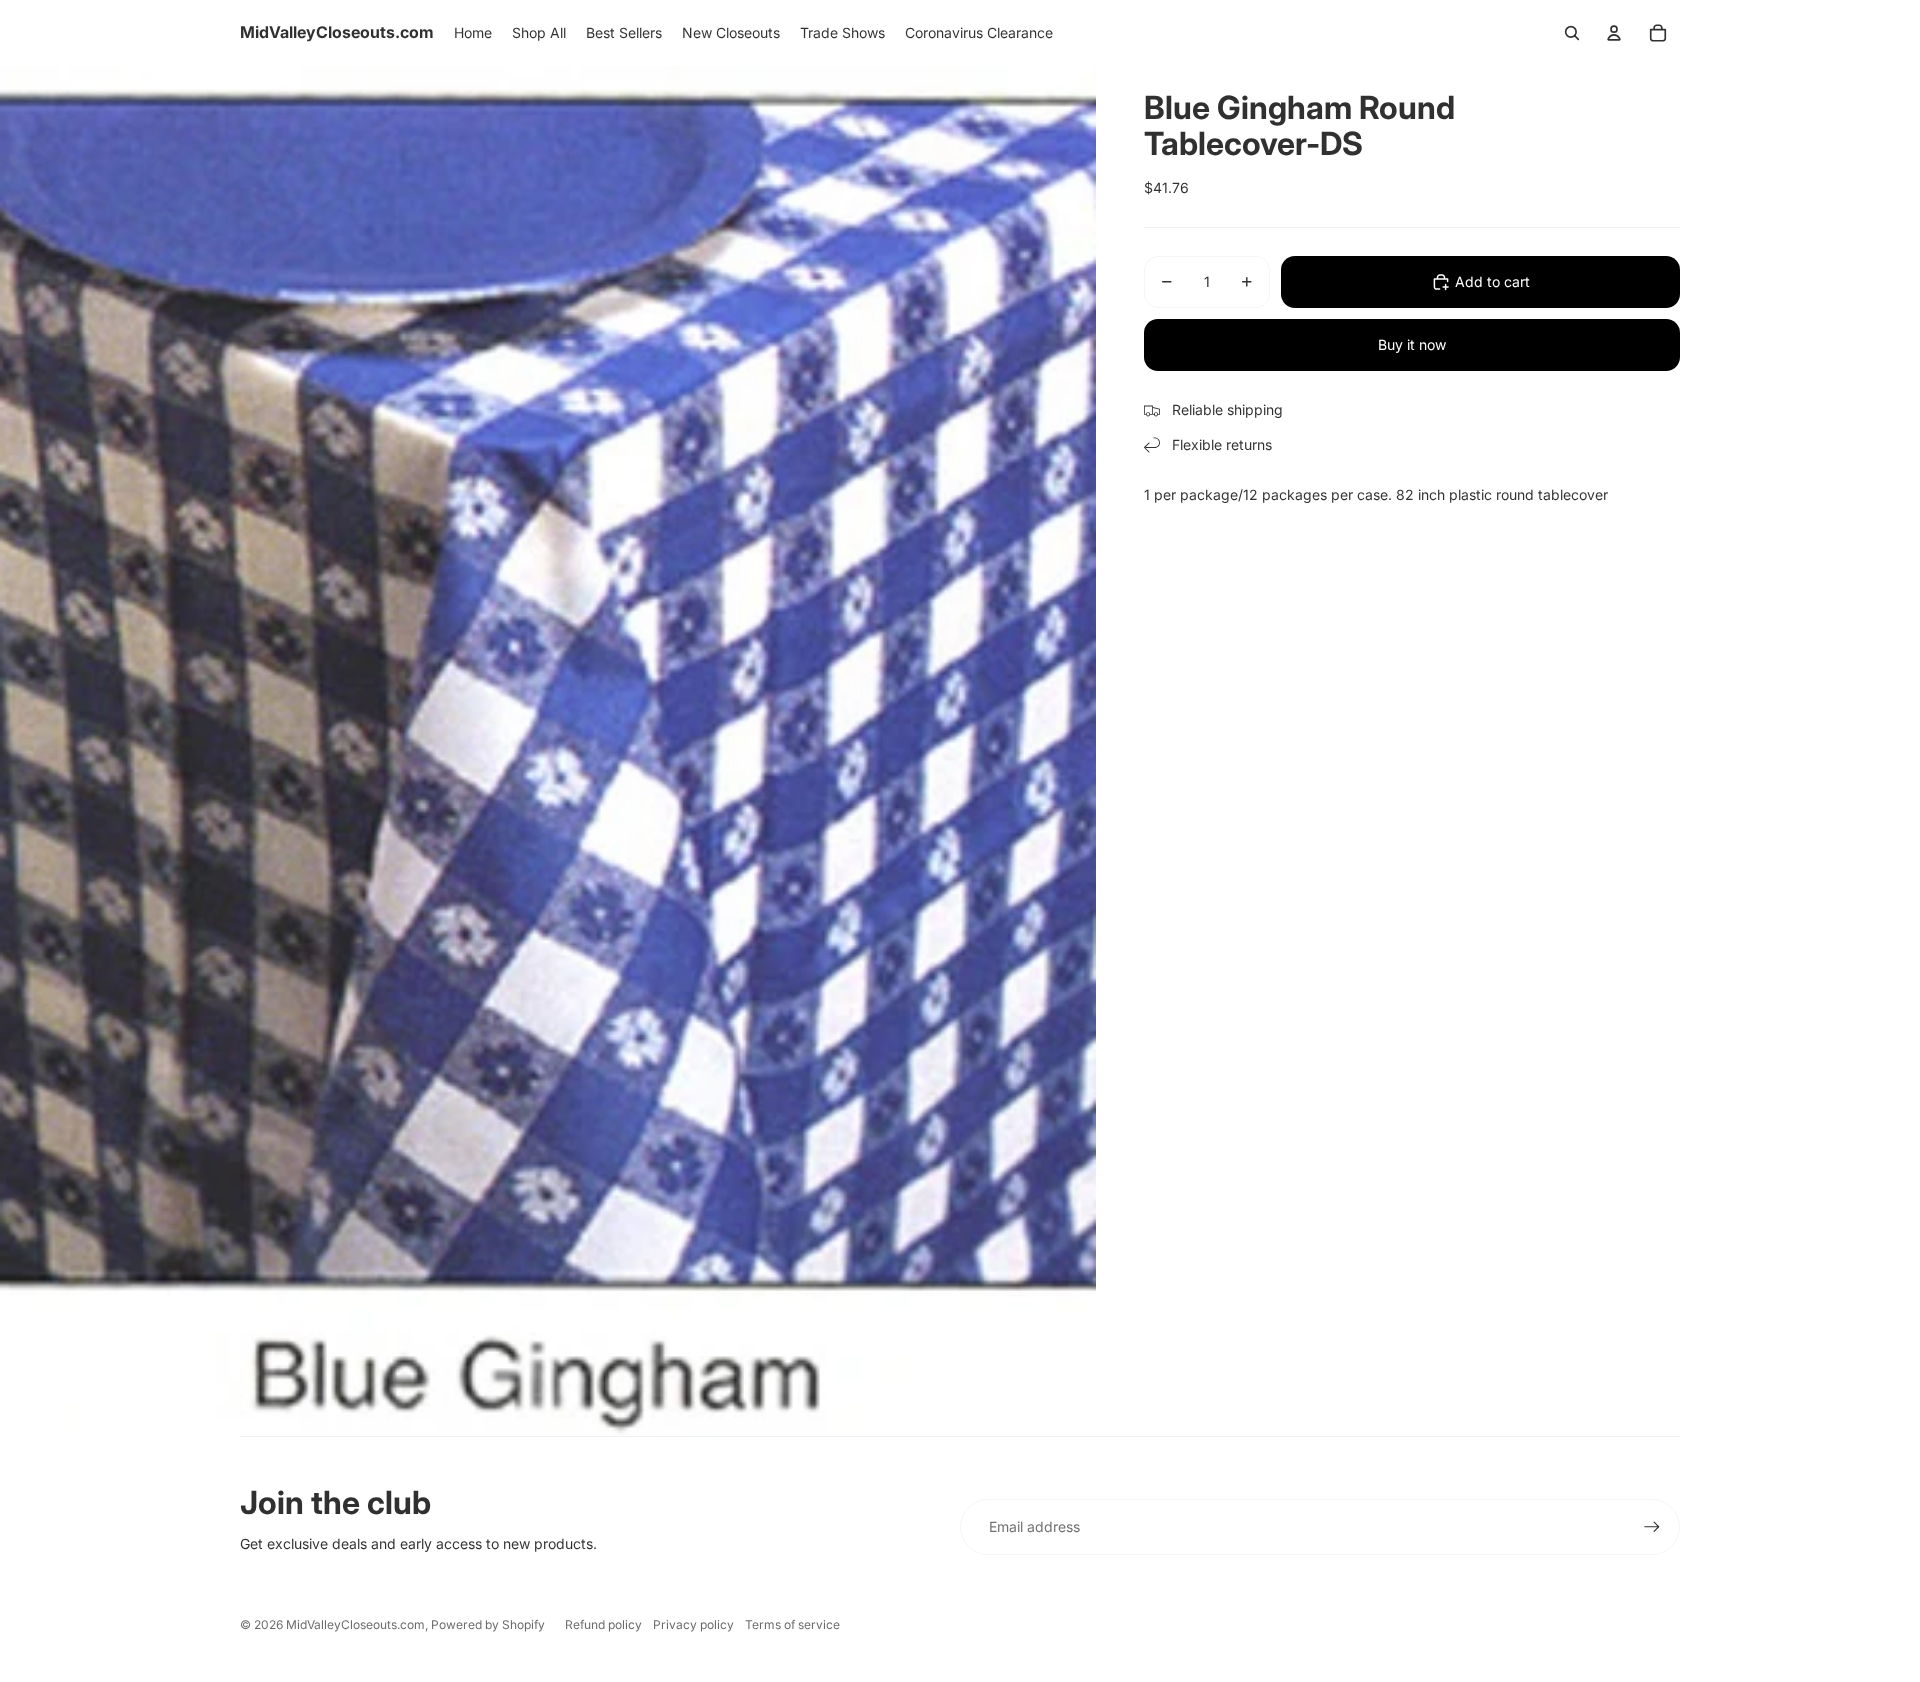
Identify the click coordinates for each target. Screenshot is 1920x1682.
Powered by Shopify (488, 1624)
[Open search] (1572, 33)
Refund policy (603, 1624)
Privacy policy (693, 1624)
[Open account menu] (1614, 33)
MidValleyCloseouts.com (355, 1624)
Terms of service (792, 1624)
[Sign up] (1652, 1527)
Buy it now (1412, 344)
